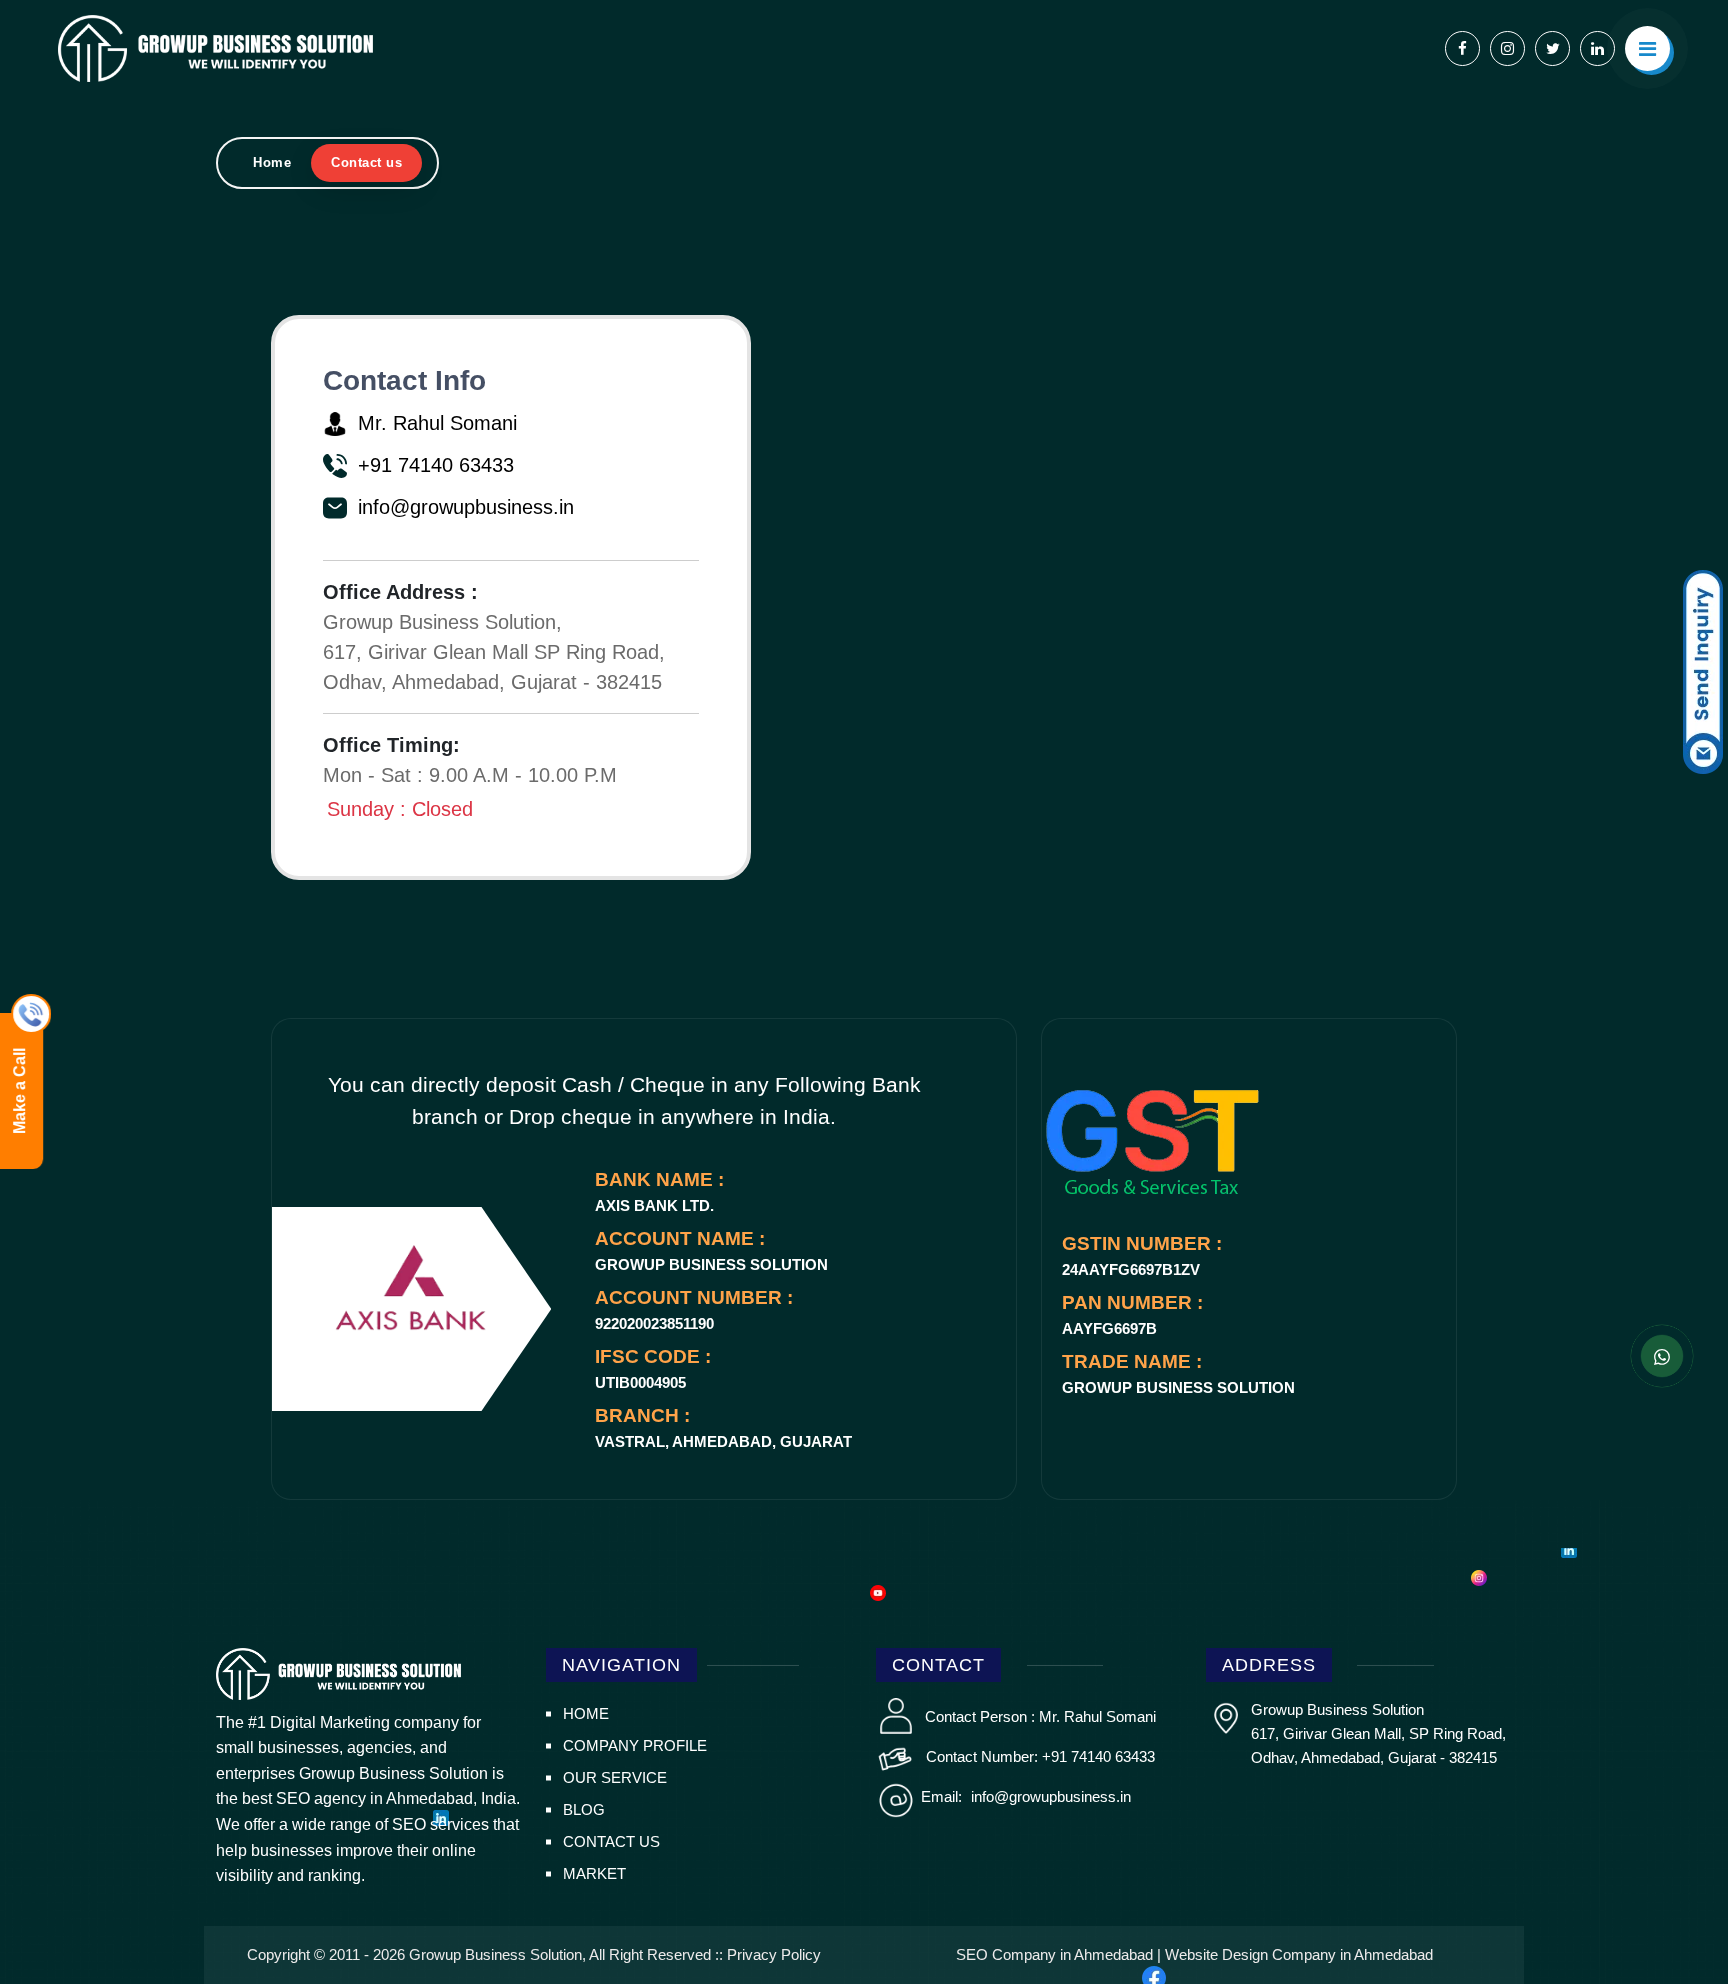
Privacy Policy (774, 1954)
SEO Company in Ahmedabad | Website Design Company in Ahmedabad (1194, 1954)
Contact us (611, 1841)
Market (594, 1873)
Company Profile (635, 1745)
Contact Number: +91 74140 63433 (1040, 1756)
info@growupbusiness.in (1049, 1796)
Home (272, 162)
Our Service (615, 1777)
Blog (584, 1809)
